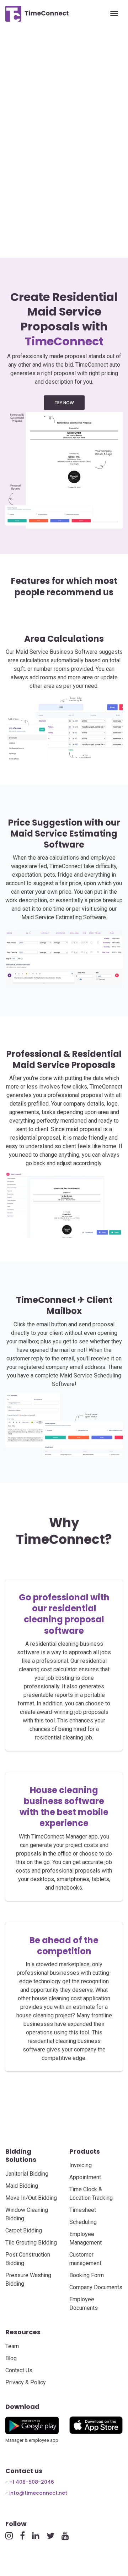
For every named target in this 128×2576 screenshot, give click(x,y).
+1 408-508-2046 (32, 2482)
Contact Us (19, 2370)
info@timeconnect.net (38, 2493)
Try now (64, 403)
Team (12, 2346)
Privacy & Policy (26, 2382)
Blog (11, 2358)
